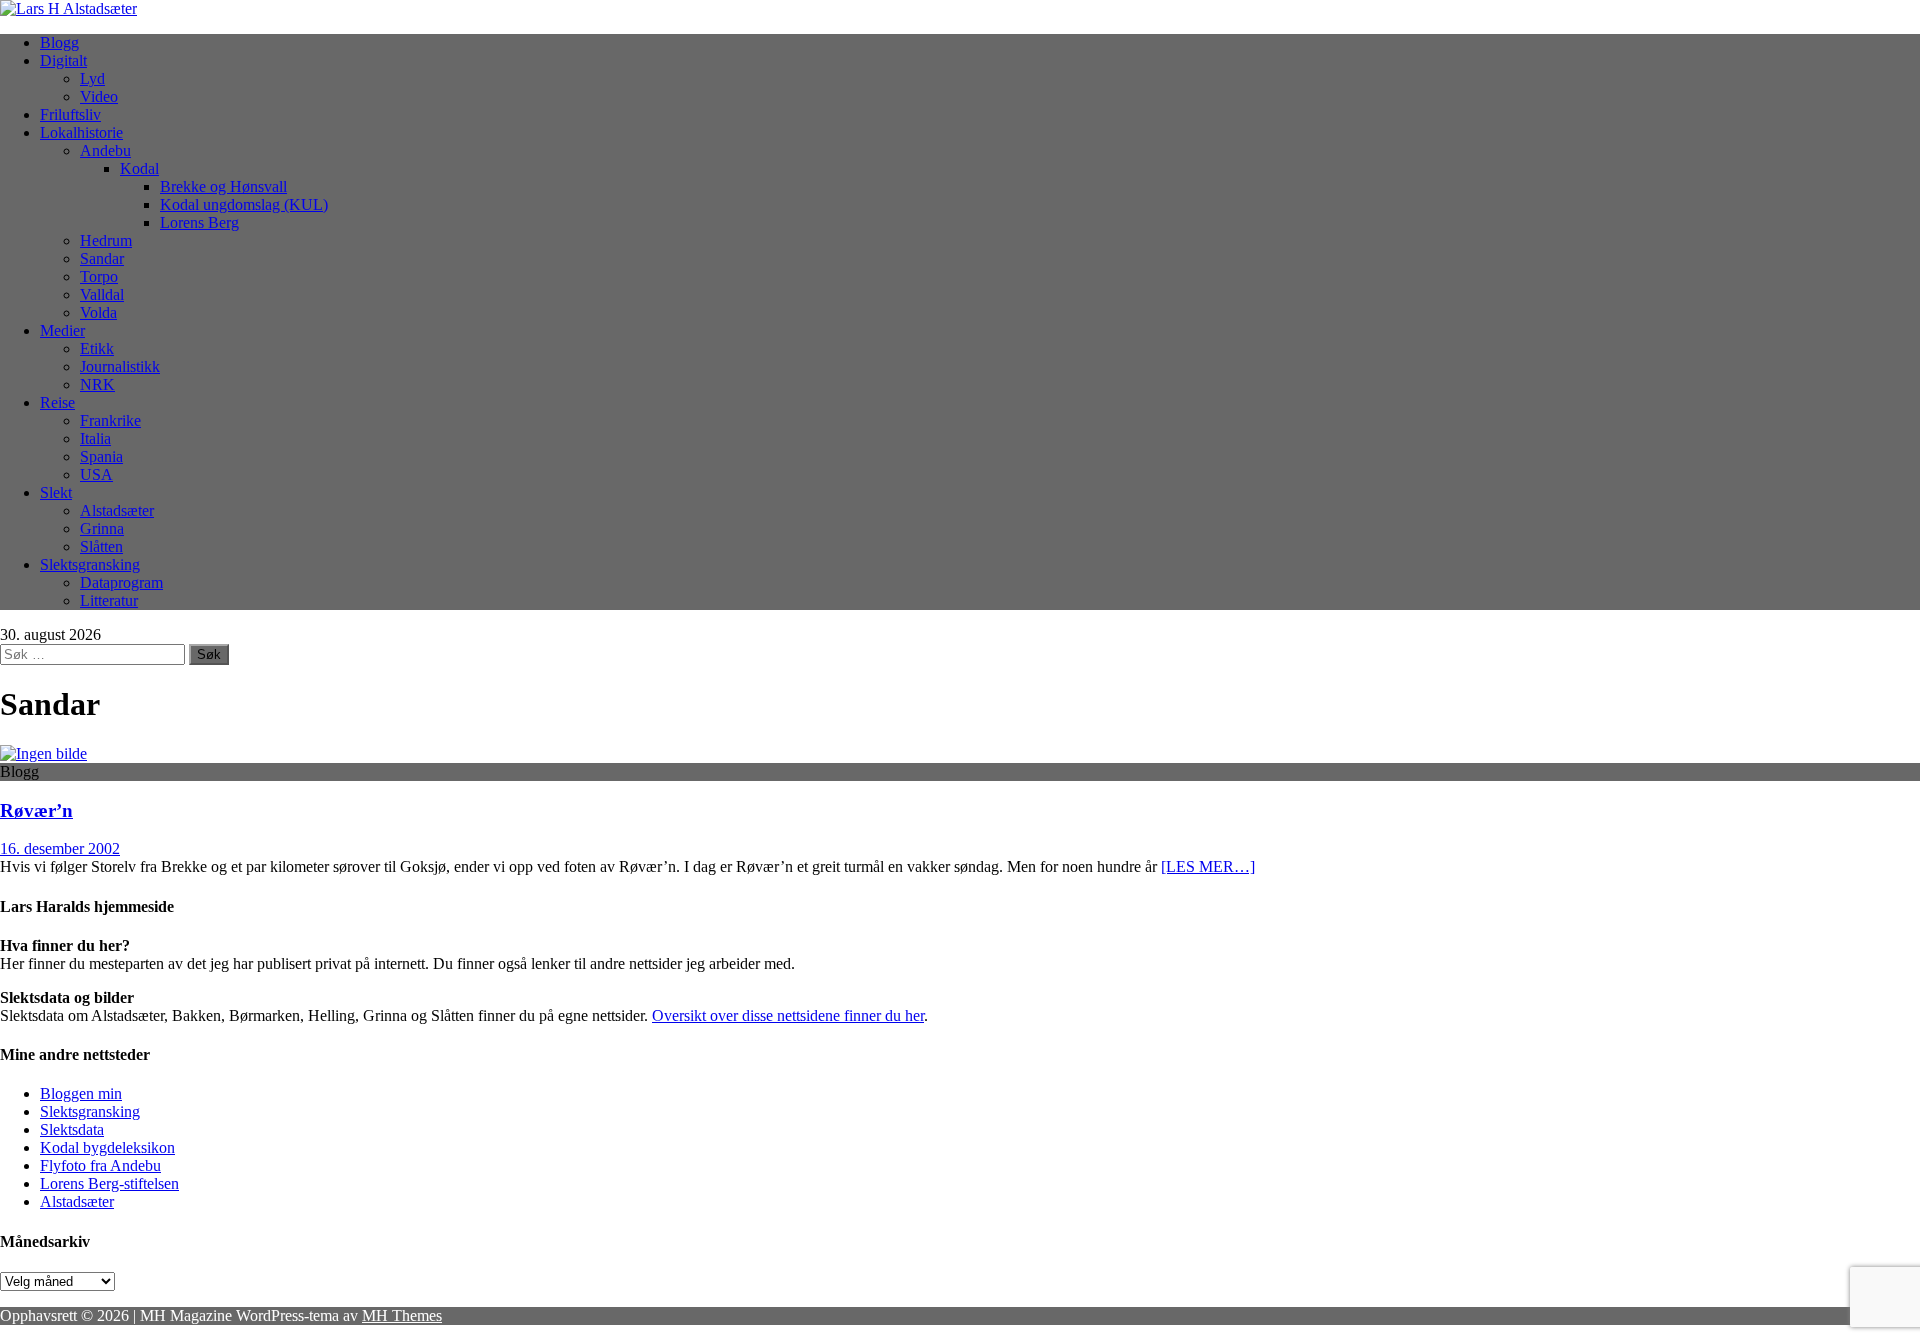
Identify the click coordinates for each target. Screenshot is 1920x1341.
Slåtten (101, 546)
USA (96, 474)
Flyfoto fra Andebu (100, 1165)
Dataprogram (121, 582)
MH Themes (402, 1315)
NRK (97, 384)
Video (99, 96)
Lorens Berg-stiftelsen (109, 1183)
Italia (95, 438)
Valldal (102, 294)
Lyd (92, 78)
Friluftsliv (70, 114)
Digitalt (63, 60)
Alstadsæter (117, 510)
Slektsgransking (90, 564)
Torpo (99, 276)
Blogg (59, 42)
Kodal (139, 168)
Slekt (56, 492)
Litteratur (109, 600)
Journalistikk (120, 366)
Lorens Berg (199, 222)
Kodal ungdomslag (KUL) (244, 204)
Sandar (102, 258)
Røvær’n (36, 810)
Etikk (97, 348)
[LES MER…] (1208, 866)
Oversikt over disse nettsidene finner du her (788, 1015)
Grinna (102, 528)
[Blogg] (43, 753)
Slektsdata (72, 1129)
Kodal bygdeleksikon (107, 1147)
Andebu (105, 150)
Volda (98, 312)
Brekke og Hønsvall (223, 186)
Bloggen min (81, 1093)
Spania (101, 456)
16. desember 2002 (60, 848)
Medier (62, 330)
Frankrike (110, 420)
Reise (57, 402)
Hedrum (106, 240)
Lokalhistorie (81, 132)
